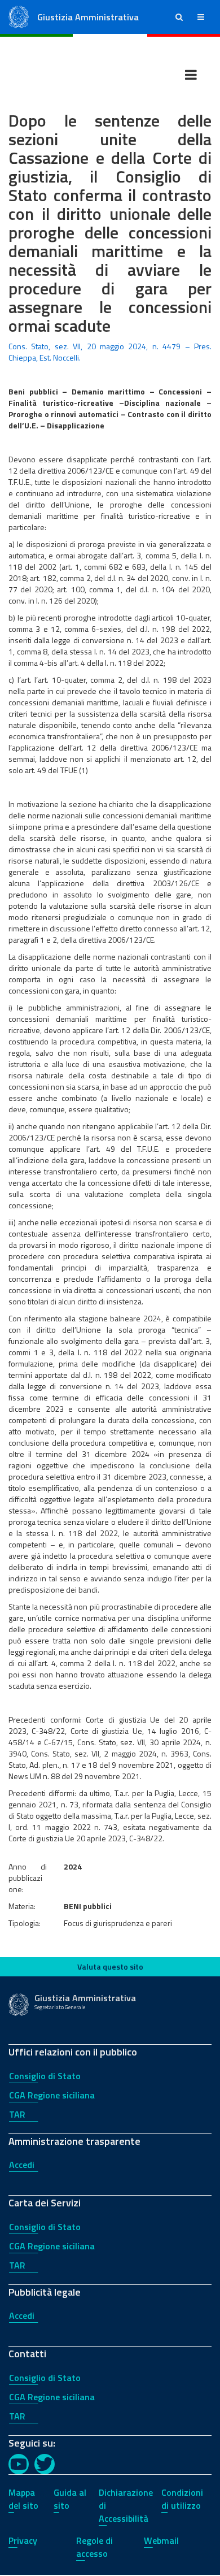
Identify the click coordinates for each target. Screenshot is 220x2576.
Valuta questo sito (110, 1966)
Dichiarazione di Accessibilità (126, 2505)
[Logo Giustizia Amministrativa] (19, 16)
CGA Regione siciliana (52, 2095)
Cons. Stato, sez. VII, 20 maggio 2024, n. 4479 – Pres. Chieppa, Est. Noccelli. (110, 352)
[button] (179, 17)
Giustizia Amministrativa (88, 17)
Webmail (161, 2540)
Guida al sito (70, 2499)
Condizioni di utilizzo (182, 2499)
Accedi (22, 2165)
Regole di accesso (94, 2547)
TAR (17, 2114)
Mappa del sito (23, 2499)
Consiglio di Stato (45, 2076)
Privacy (23, 2540)
